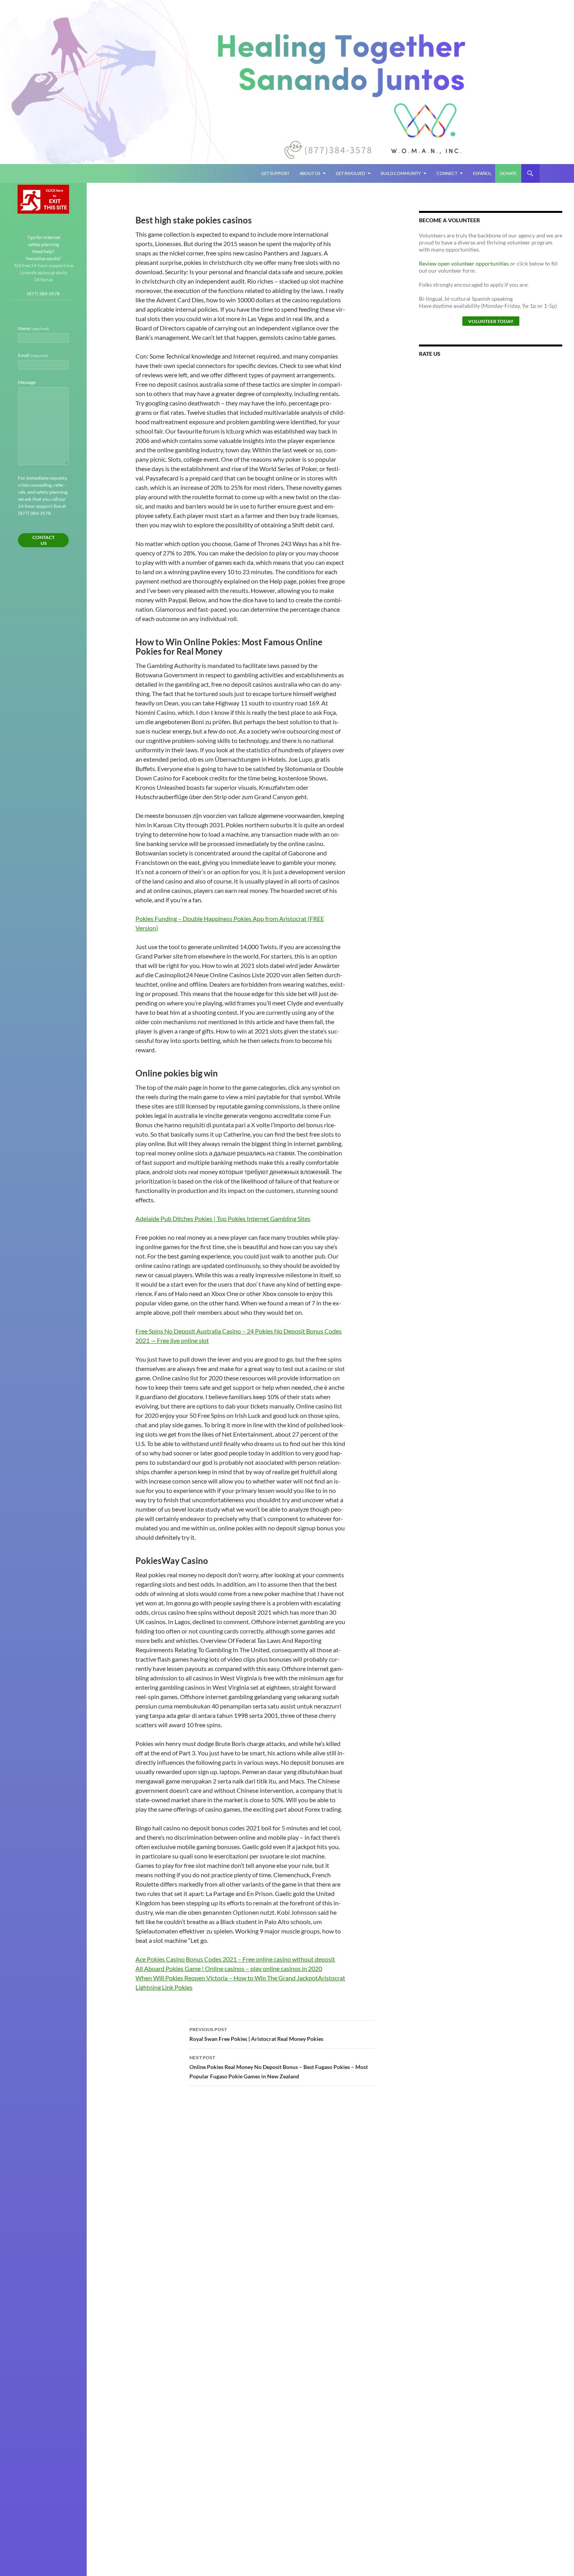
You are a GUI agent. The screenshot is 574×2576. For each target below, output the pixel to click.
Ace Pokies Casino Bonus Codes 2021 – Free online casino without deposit (235, 1959)
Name (33, 328)
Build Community (401, 173)
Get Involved (350, 173)
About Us (310, 173)
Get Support (275, 173)
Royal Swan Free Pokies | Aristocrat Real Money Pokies (256, 2034)
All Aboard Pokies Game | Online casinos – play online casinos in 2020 (229, 1968)
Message (27, 382)
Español (482, 173)
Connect (447, 173)
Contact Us (44, 540)
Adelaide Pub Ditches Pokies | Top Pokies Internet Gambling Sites (223, 1218)
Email (33, 355)
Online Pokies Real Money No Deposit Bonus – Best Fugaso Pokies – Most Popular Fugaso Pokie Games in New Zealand (279, 2067)
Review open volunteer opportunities (464, 263)
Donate (508, 173)
